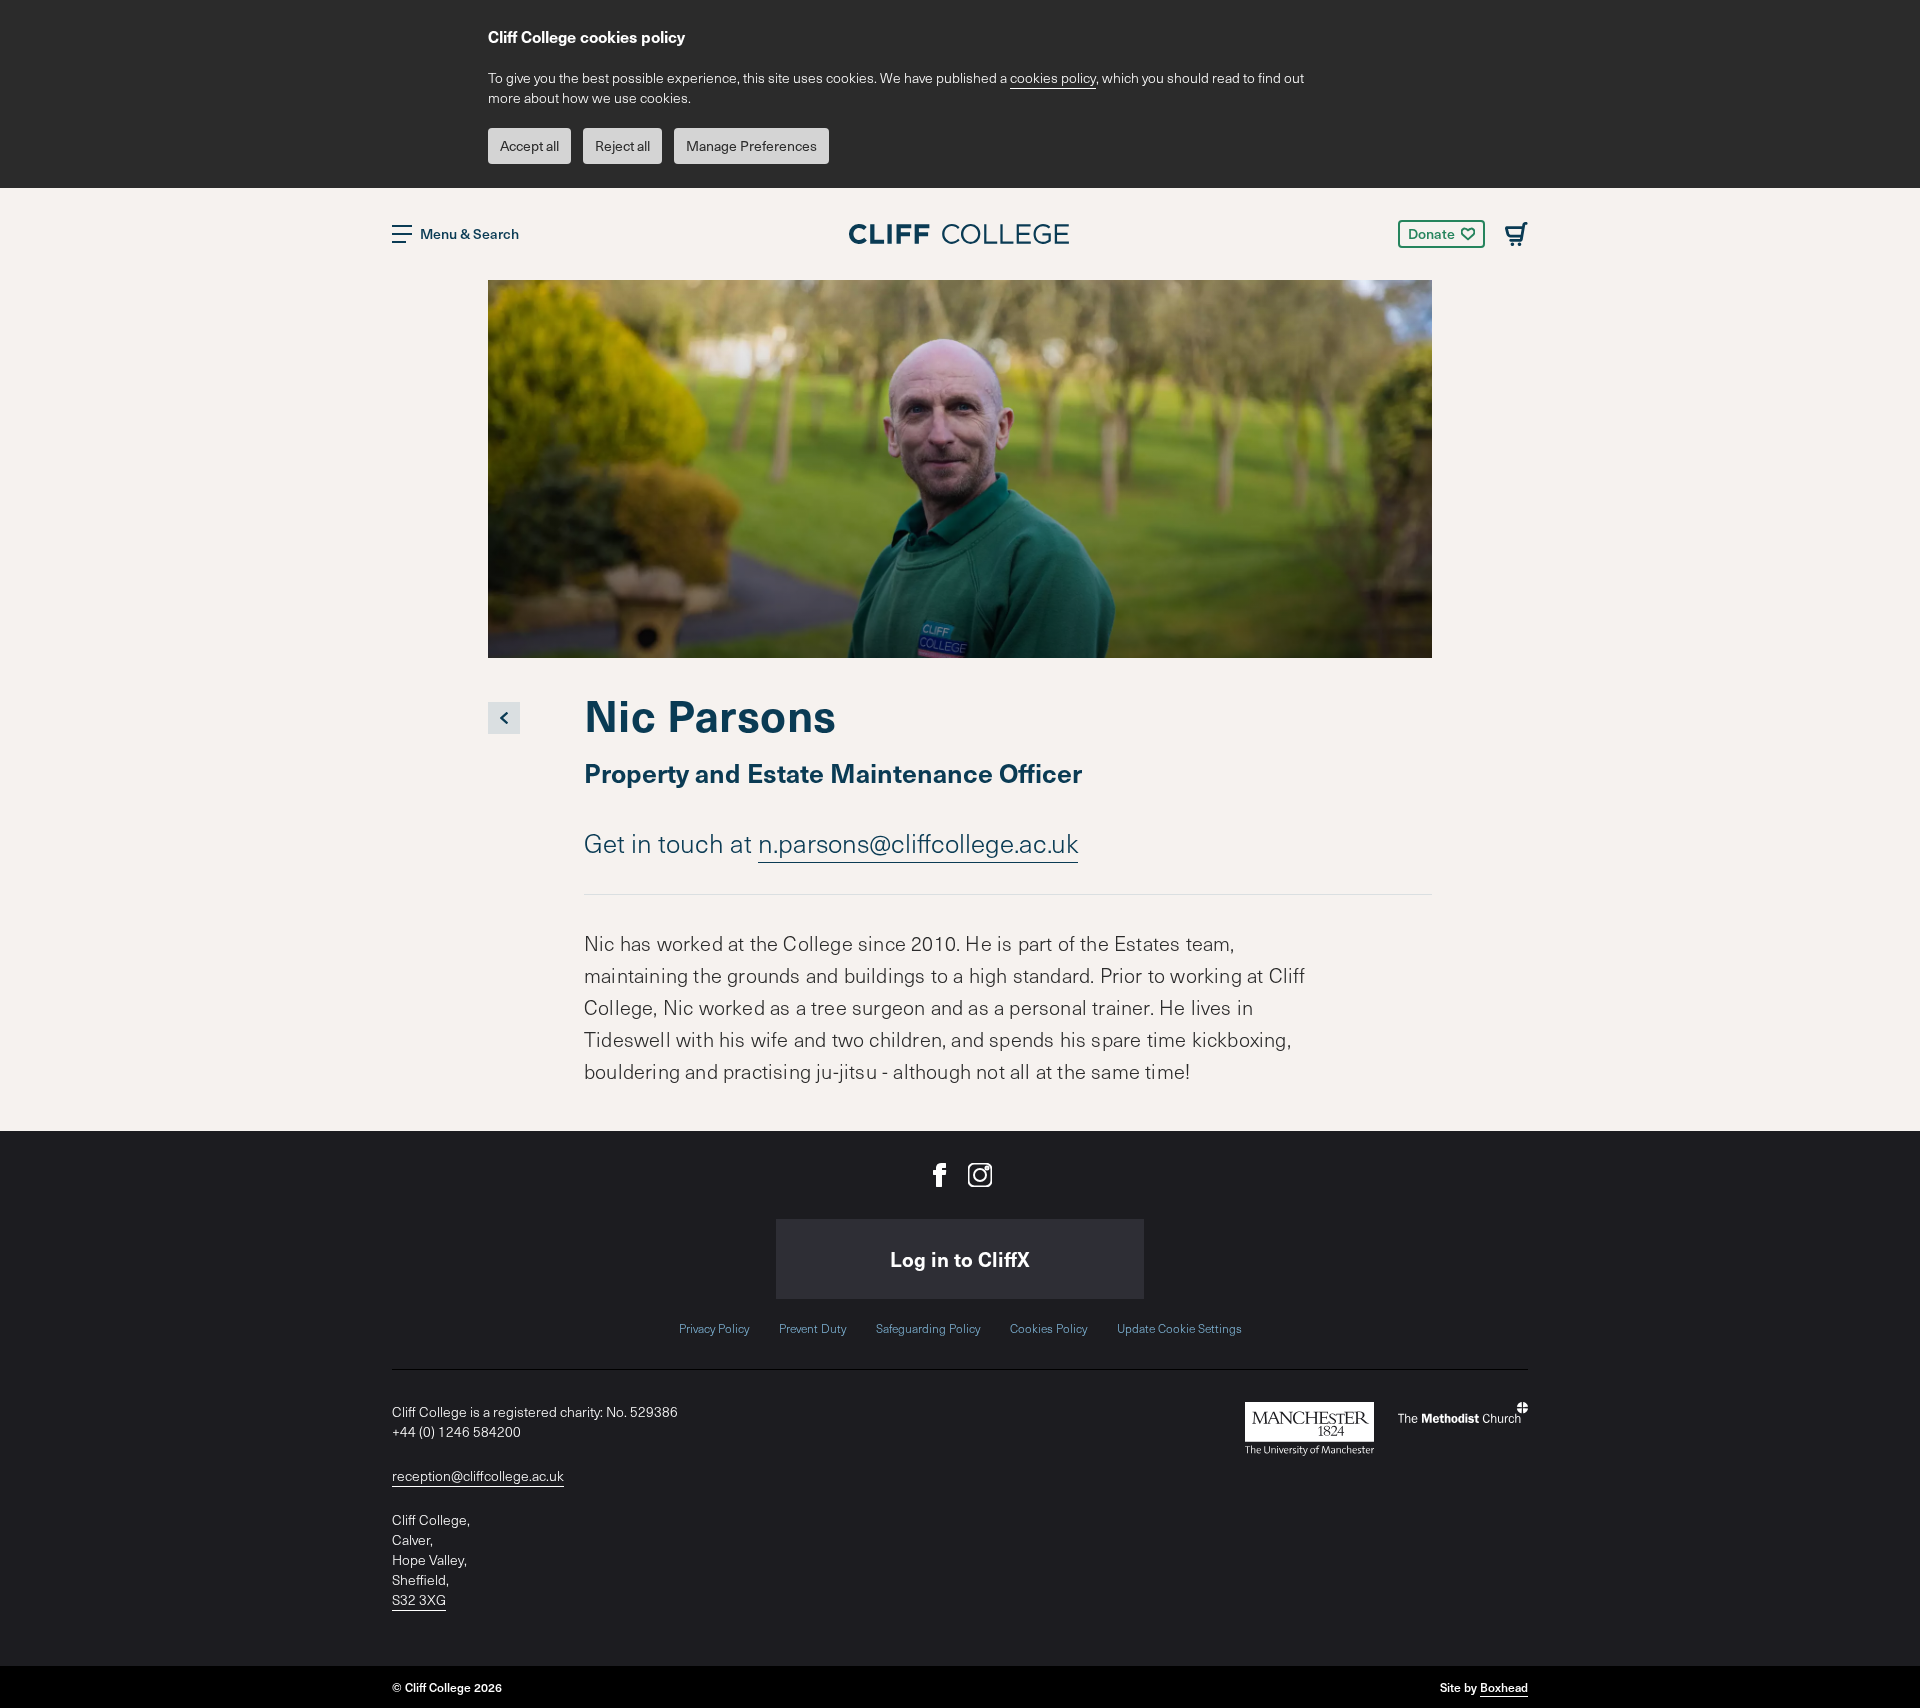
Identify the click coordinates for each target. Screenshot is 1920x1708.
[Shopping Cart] (1516, 234)
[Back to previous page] (504, 718)
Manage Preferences (751, 145)
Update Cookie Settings (1179, 1328)
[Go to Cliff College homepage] (960, 234)
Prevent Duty (812, 1328)
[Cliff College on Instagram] (980, 1175)
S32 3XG (419, 1599)
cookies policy (1053, 77)
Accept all (529, 145)
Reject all (622, 145)
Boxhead (1504, 1687)
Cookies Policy (1048, 1328)
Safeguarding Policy (928, 1328)
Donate (1431, 233)
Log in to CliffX (960, 1259)
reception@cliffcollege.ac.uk (478, 1475)
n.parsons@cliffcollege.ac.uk (918, 842)
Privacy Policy (714, 1328)
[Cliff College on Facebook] (940, 1175)
